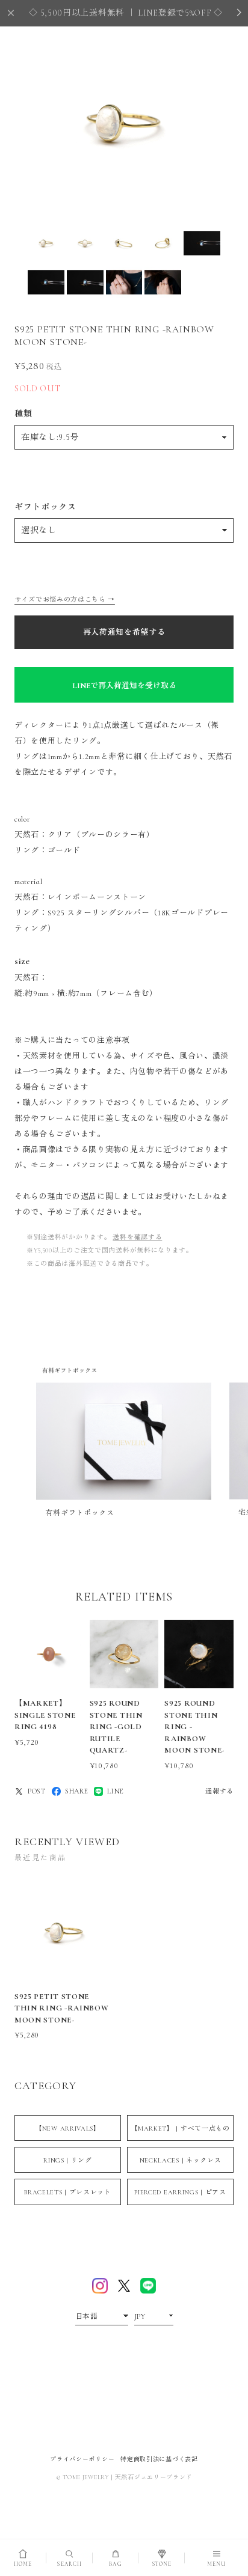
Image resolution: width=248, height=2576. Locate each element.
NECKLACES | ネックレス (181, 2160)
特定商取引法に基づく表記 (159, 2459)
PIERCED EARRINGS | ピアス (180, 2192)
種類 (23, 414)
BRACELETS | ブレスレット (68, 2192)
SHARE (77, 1791)
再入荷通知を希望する (124, 632)
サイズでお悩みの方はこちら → (65, 600)
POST (37, 1791)
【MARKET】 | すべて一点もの (180, 2129)
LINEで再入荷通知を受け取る (124, 686)
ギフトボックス (45, 507)
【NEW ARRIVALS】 (68, 2129)
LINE (116, 1791)
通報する (219, 1791)
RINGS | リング (68, 2160)
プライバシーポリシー (82, 2459)
